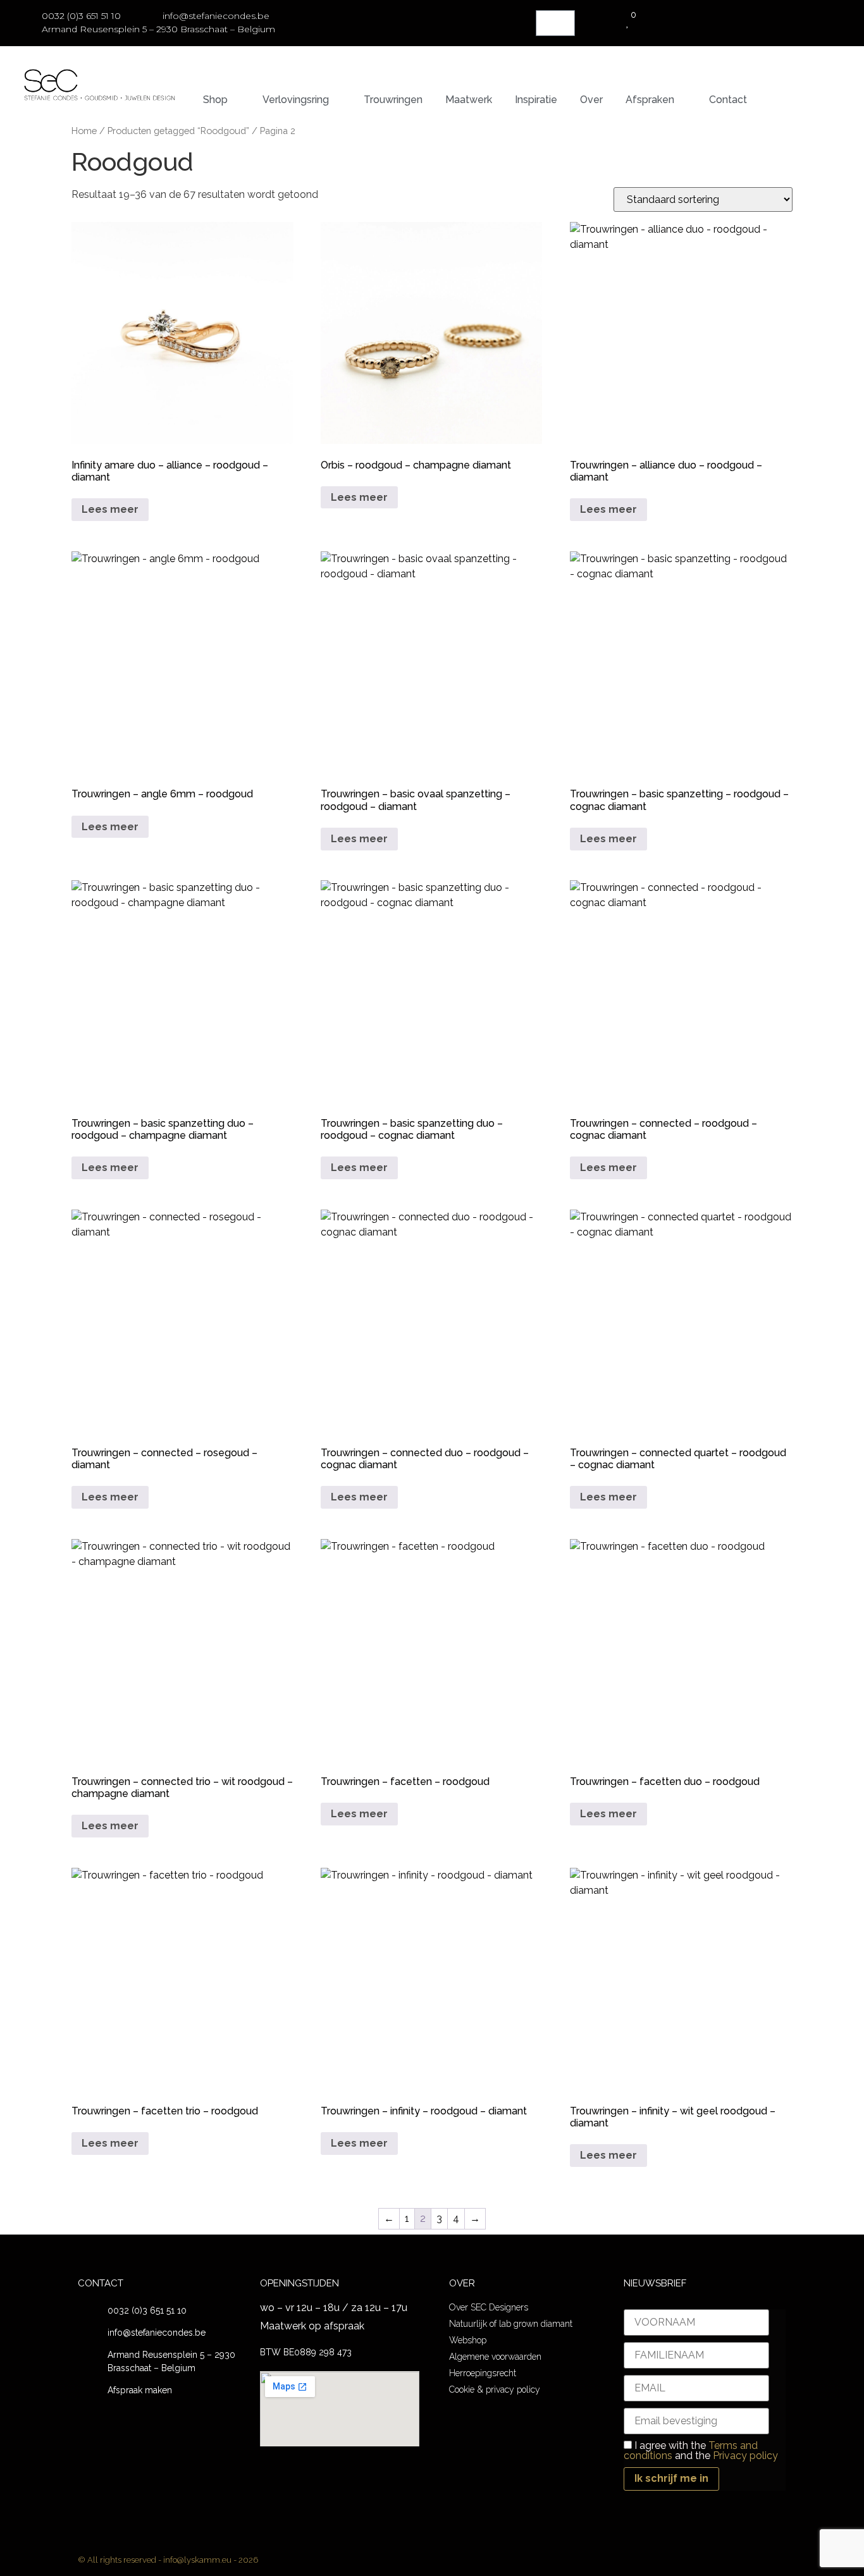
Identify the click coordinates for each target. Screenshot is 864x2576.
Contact (728, 100)
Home (84, 131)
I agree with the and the (701, 2451)
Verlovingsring (296, 100)
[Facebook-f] (757, 2560)
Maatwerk (469, 100)
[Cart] (555, 23)
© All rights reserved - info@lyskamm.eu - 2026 (168, 2560)
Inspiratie (536, 100)
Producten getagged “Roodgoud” (178, 131)
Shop (215, 100)
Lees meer (110, 509)
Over (591, 100)
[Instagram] (781, 2560)
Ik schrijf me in (671, 2478)
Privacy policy (745, 2456)
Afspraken (650, 100)
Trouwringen (393, 100)
